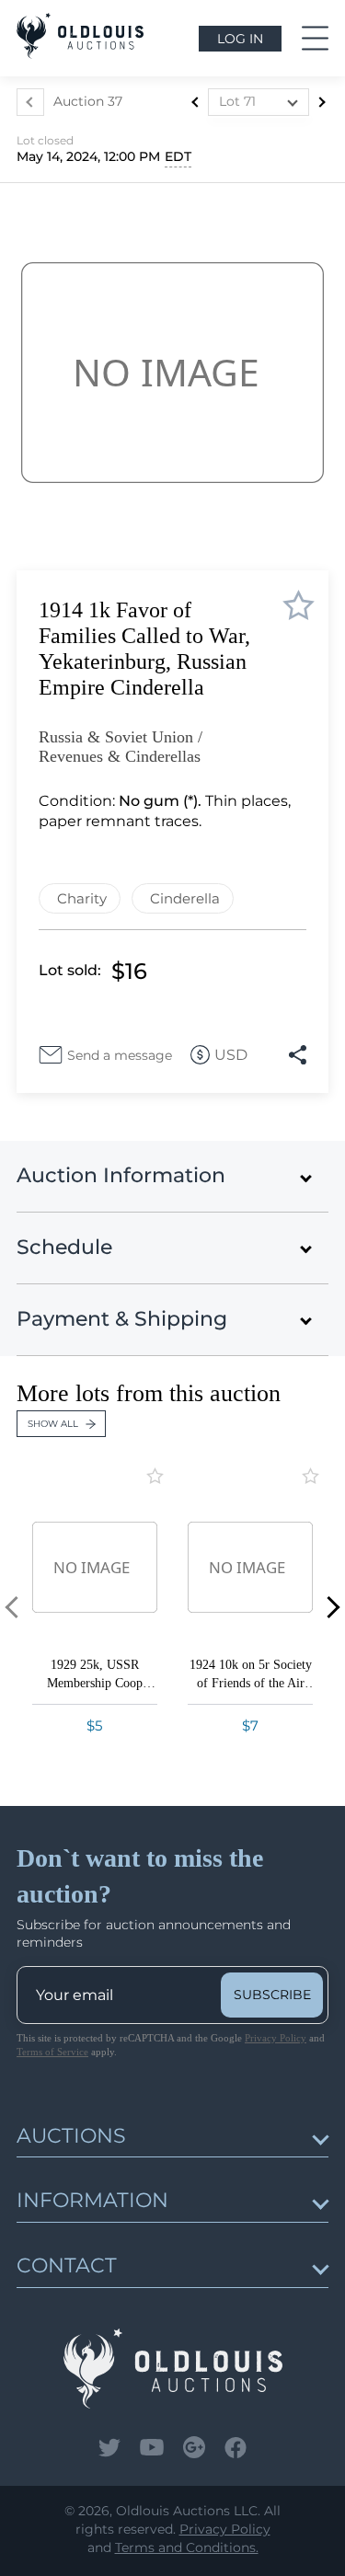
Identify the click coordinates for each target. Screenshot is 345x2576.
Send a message (120, 1055)
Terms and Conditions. (187, 2547)
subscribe (272, 1995)
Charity (82, 898)
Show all (53, 1424)
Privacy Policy (276, 2038)
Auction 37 (88, 101)
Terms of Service (52, 2052)
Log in (240, 39)
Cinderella (185, 898)
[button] (329, 1608)
